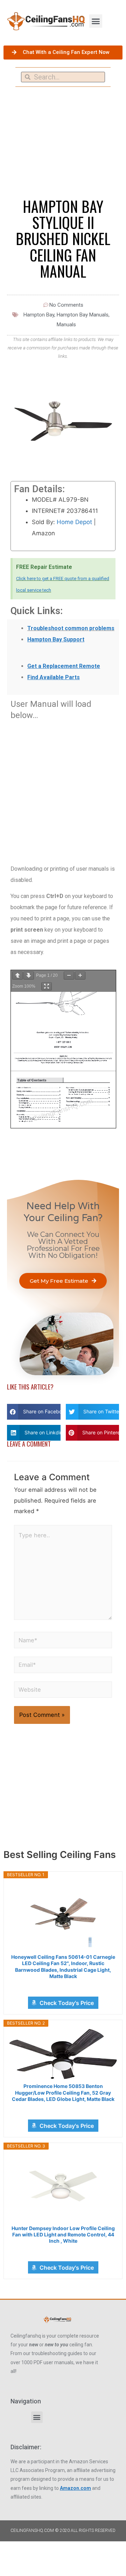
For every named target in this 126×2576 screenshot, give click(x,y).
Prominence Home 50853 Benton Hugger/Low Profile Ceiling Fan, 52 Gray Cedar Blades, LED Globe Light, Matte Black (63, 2092)
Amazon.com (75, 2488)
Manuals (66, 325)
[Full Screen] (47, 986)
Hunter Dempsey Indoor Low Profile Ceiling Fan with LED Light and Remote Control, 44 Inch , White (63, 2234)
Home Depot (74, 522)
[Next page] (29, 976)
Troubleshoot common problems (71, 628)
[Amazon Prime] (63, 1986)
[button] (96, 21)
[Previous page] (17, 976)
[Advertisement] (63, 788)
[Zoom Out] (69, 976)
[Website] (63, 1691)
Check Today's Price (67, 2003)
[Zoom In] (80, 976)
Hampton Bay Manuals (83, 315)
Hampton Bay (39, 315)
